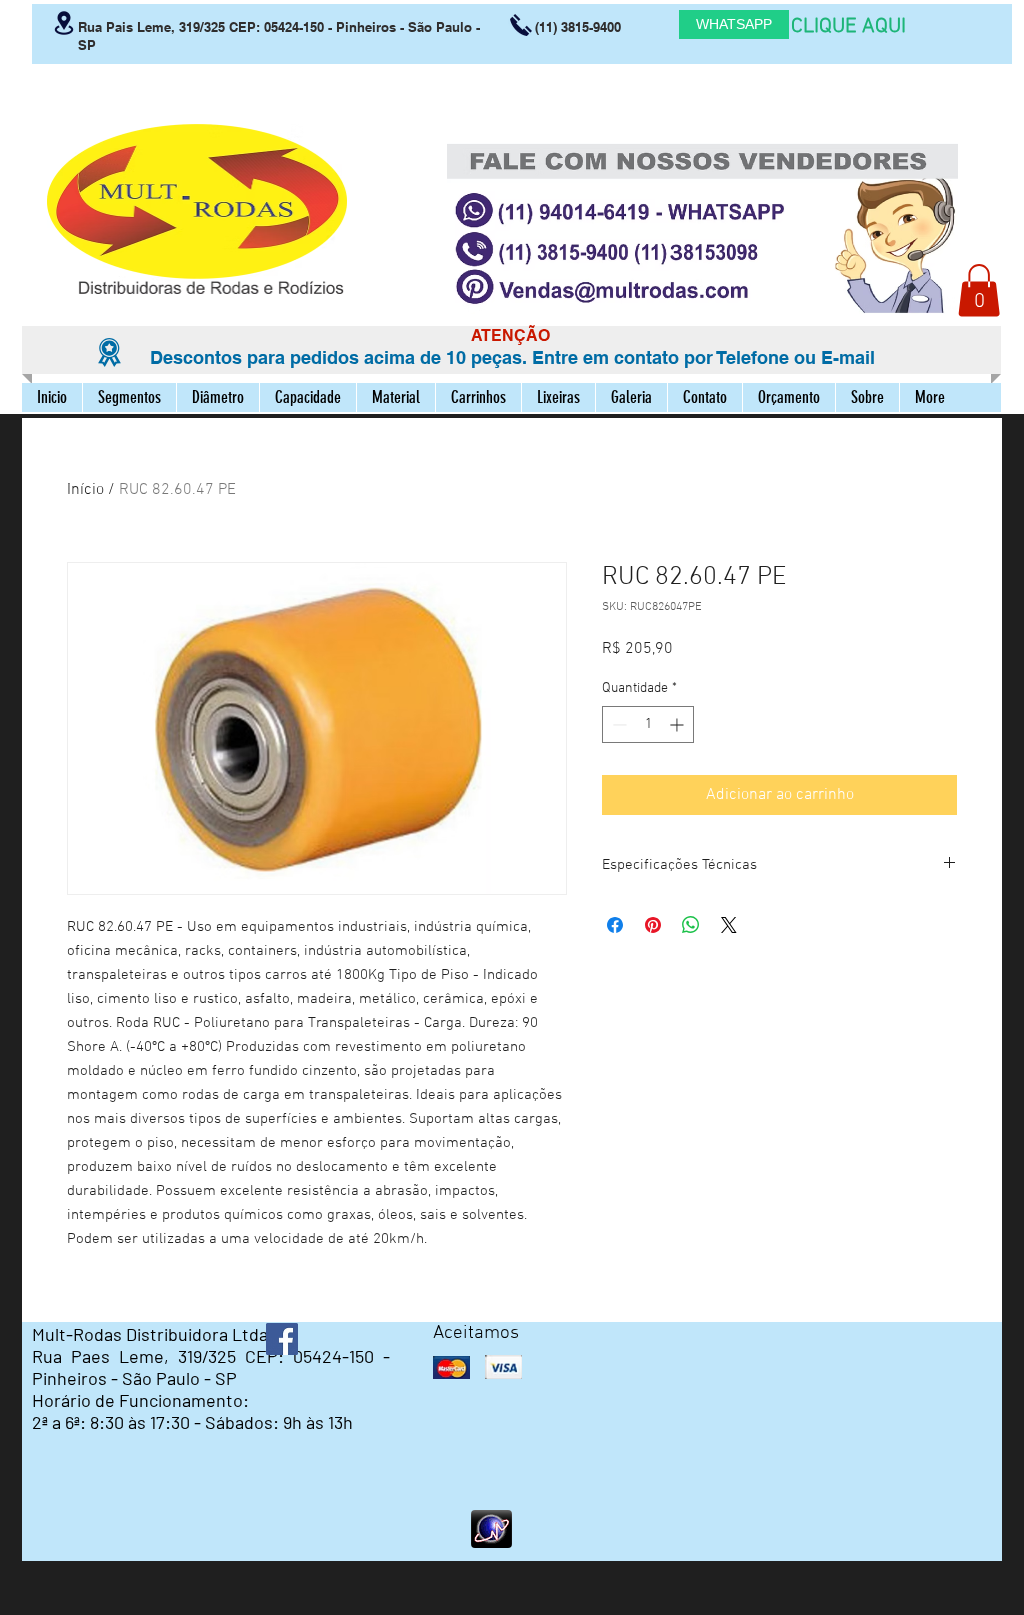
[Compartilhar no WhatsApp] (691, 925)
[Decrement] (617, 724)
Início (85, 490)
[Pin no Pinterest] (653, 925)
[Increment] (678, 724)
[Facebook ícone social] (282, 1339)
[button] (979, 290)
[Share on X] (729, 925)
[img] (451, 1367)
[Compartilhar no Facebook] (615, 925)
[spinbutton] (648, 724)
